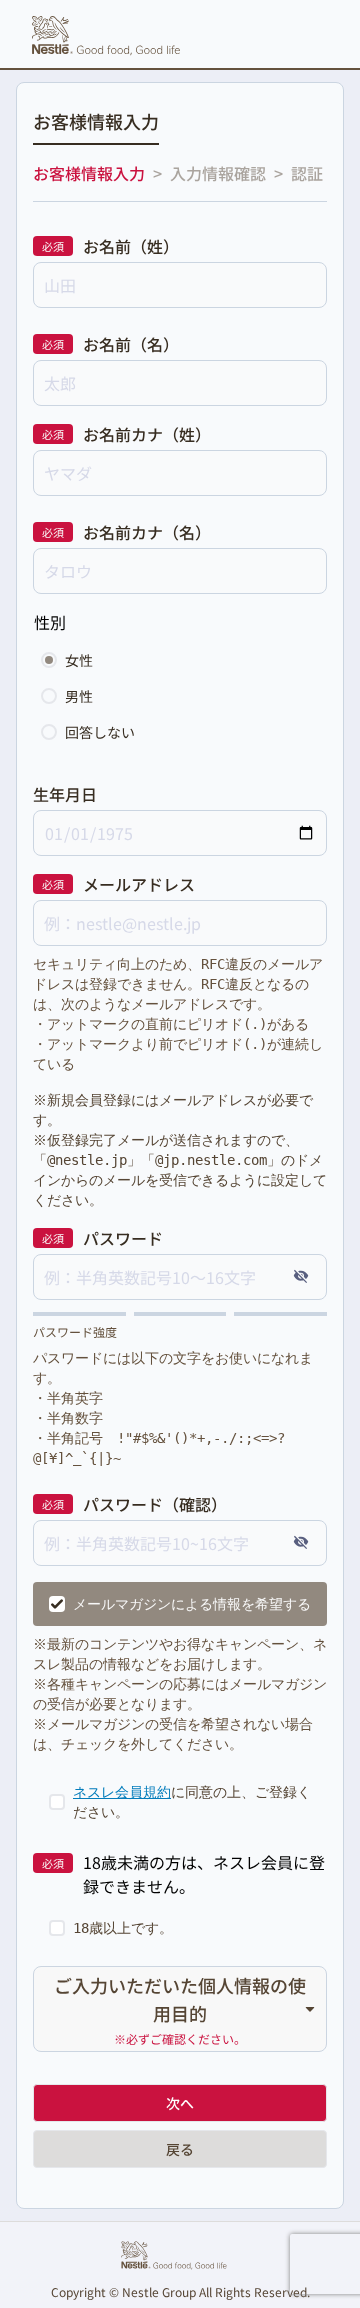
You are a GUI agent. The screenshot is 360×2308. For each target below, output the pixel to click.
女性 (79, 660)
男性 (79, 696)
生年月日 (65, 794)
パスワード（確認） (155, 1504)
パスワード (123, 1238)
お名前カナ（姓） (147, 434)
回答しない (100, 732)
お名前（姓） (131, 246)
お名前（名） (131, 344)
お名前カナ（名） (147, 532)
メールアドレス (139, 884)
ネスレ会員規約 (122, 1792)
